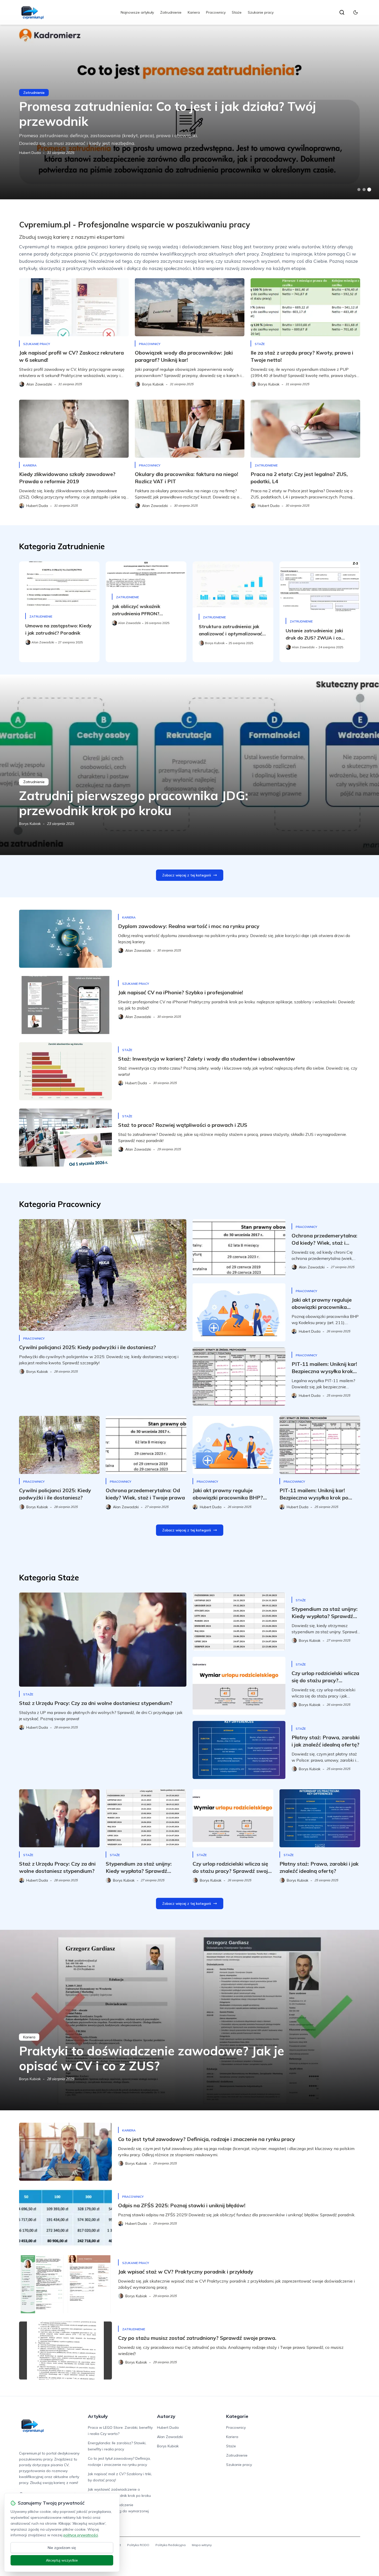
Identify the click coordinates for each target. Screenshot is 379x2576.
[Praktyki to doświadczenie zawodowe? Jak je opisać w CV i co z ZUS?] (190, 2020)
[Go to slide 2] (364, 190)
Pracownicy (216, 12)
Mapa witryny (202, 2545)
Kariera (194, 12)
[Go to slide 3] (369, 190)
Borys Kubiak (30, 824)
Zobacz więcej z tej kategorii (187, 875)
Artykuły (98, 2416)
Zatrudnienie (171, 12)
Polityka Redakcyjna (171, 2545)
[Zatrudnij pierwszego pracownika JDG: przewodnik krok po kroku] (190, 765)
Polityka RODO (138, 2545)
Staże (237, 12)
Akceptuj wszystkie (62, 2560)
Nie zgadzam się (62, 2548)
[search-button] (342, 12)
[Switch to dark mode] (356, 12)
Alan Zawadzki (170, 2437)
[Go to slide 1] (359, 190)
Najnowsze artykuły (137, 12)
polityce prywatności (81, 2535)
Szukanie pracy (261, 12)
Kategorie (237, 2416)
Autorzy (166, 2416)
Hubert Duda (30, 153)
